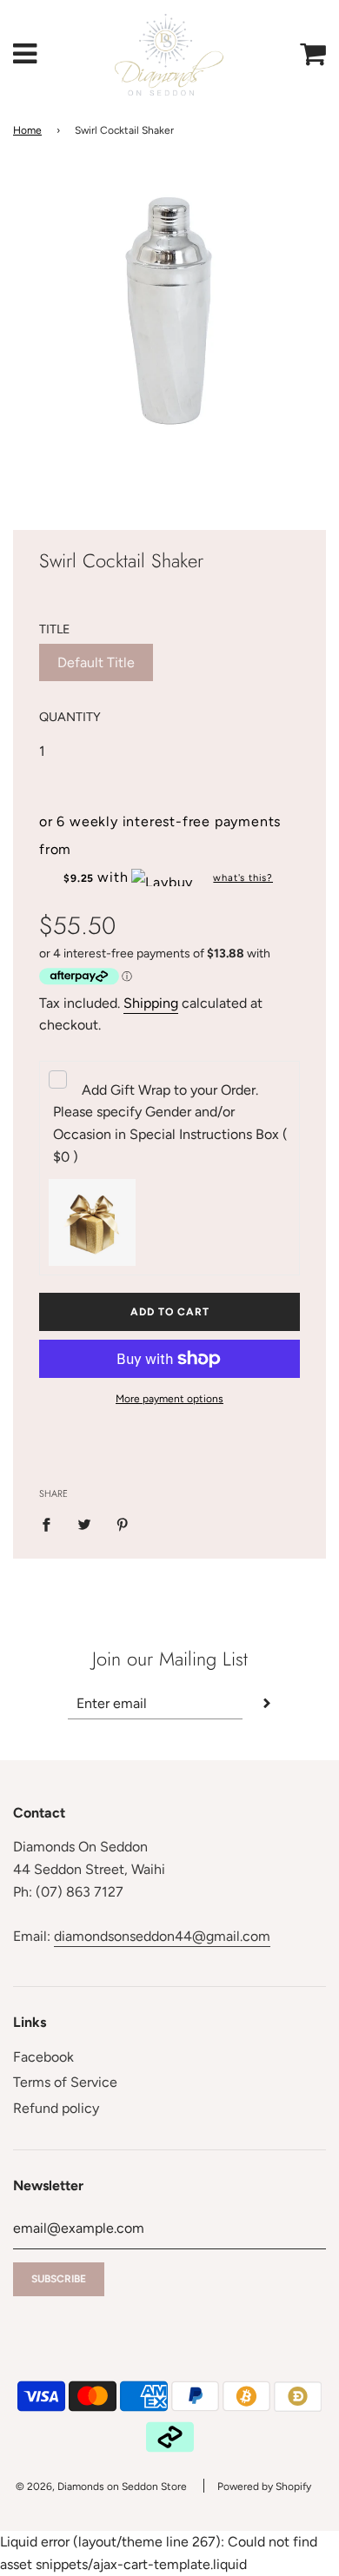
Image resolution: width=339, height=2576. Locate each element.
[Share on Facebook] (51, 1524)
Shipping (151, 1003)
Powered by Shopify (264, 2487)
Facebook (43, 2057)
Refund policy (56, 2108)
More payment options (169, 1399)
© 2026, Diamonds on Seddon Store (101, 2487)
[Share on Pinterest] (123, 1524)
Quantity (70, 717)
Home (27, 130)
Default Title (96, 662)
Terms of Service (65, 2082)
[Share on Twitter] (84, 1524)
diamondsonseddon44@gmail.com (162, 1936)
